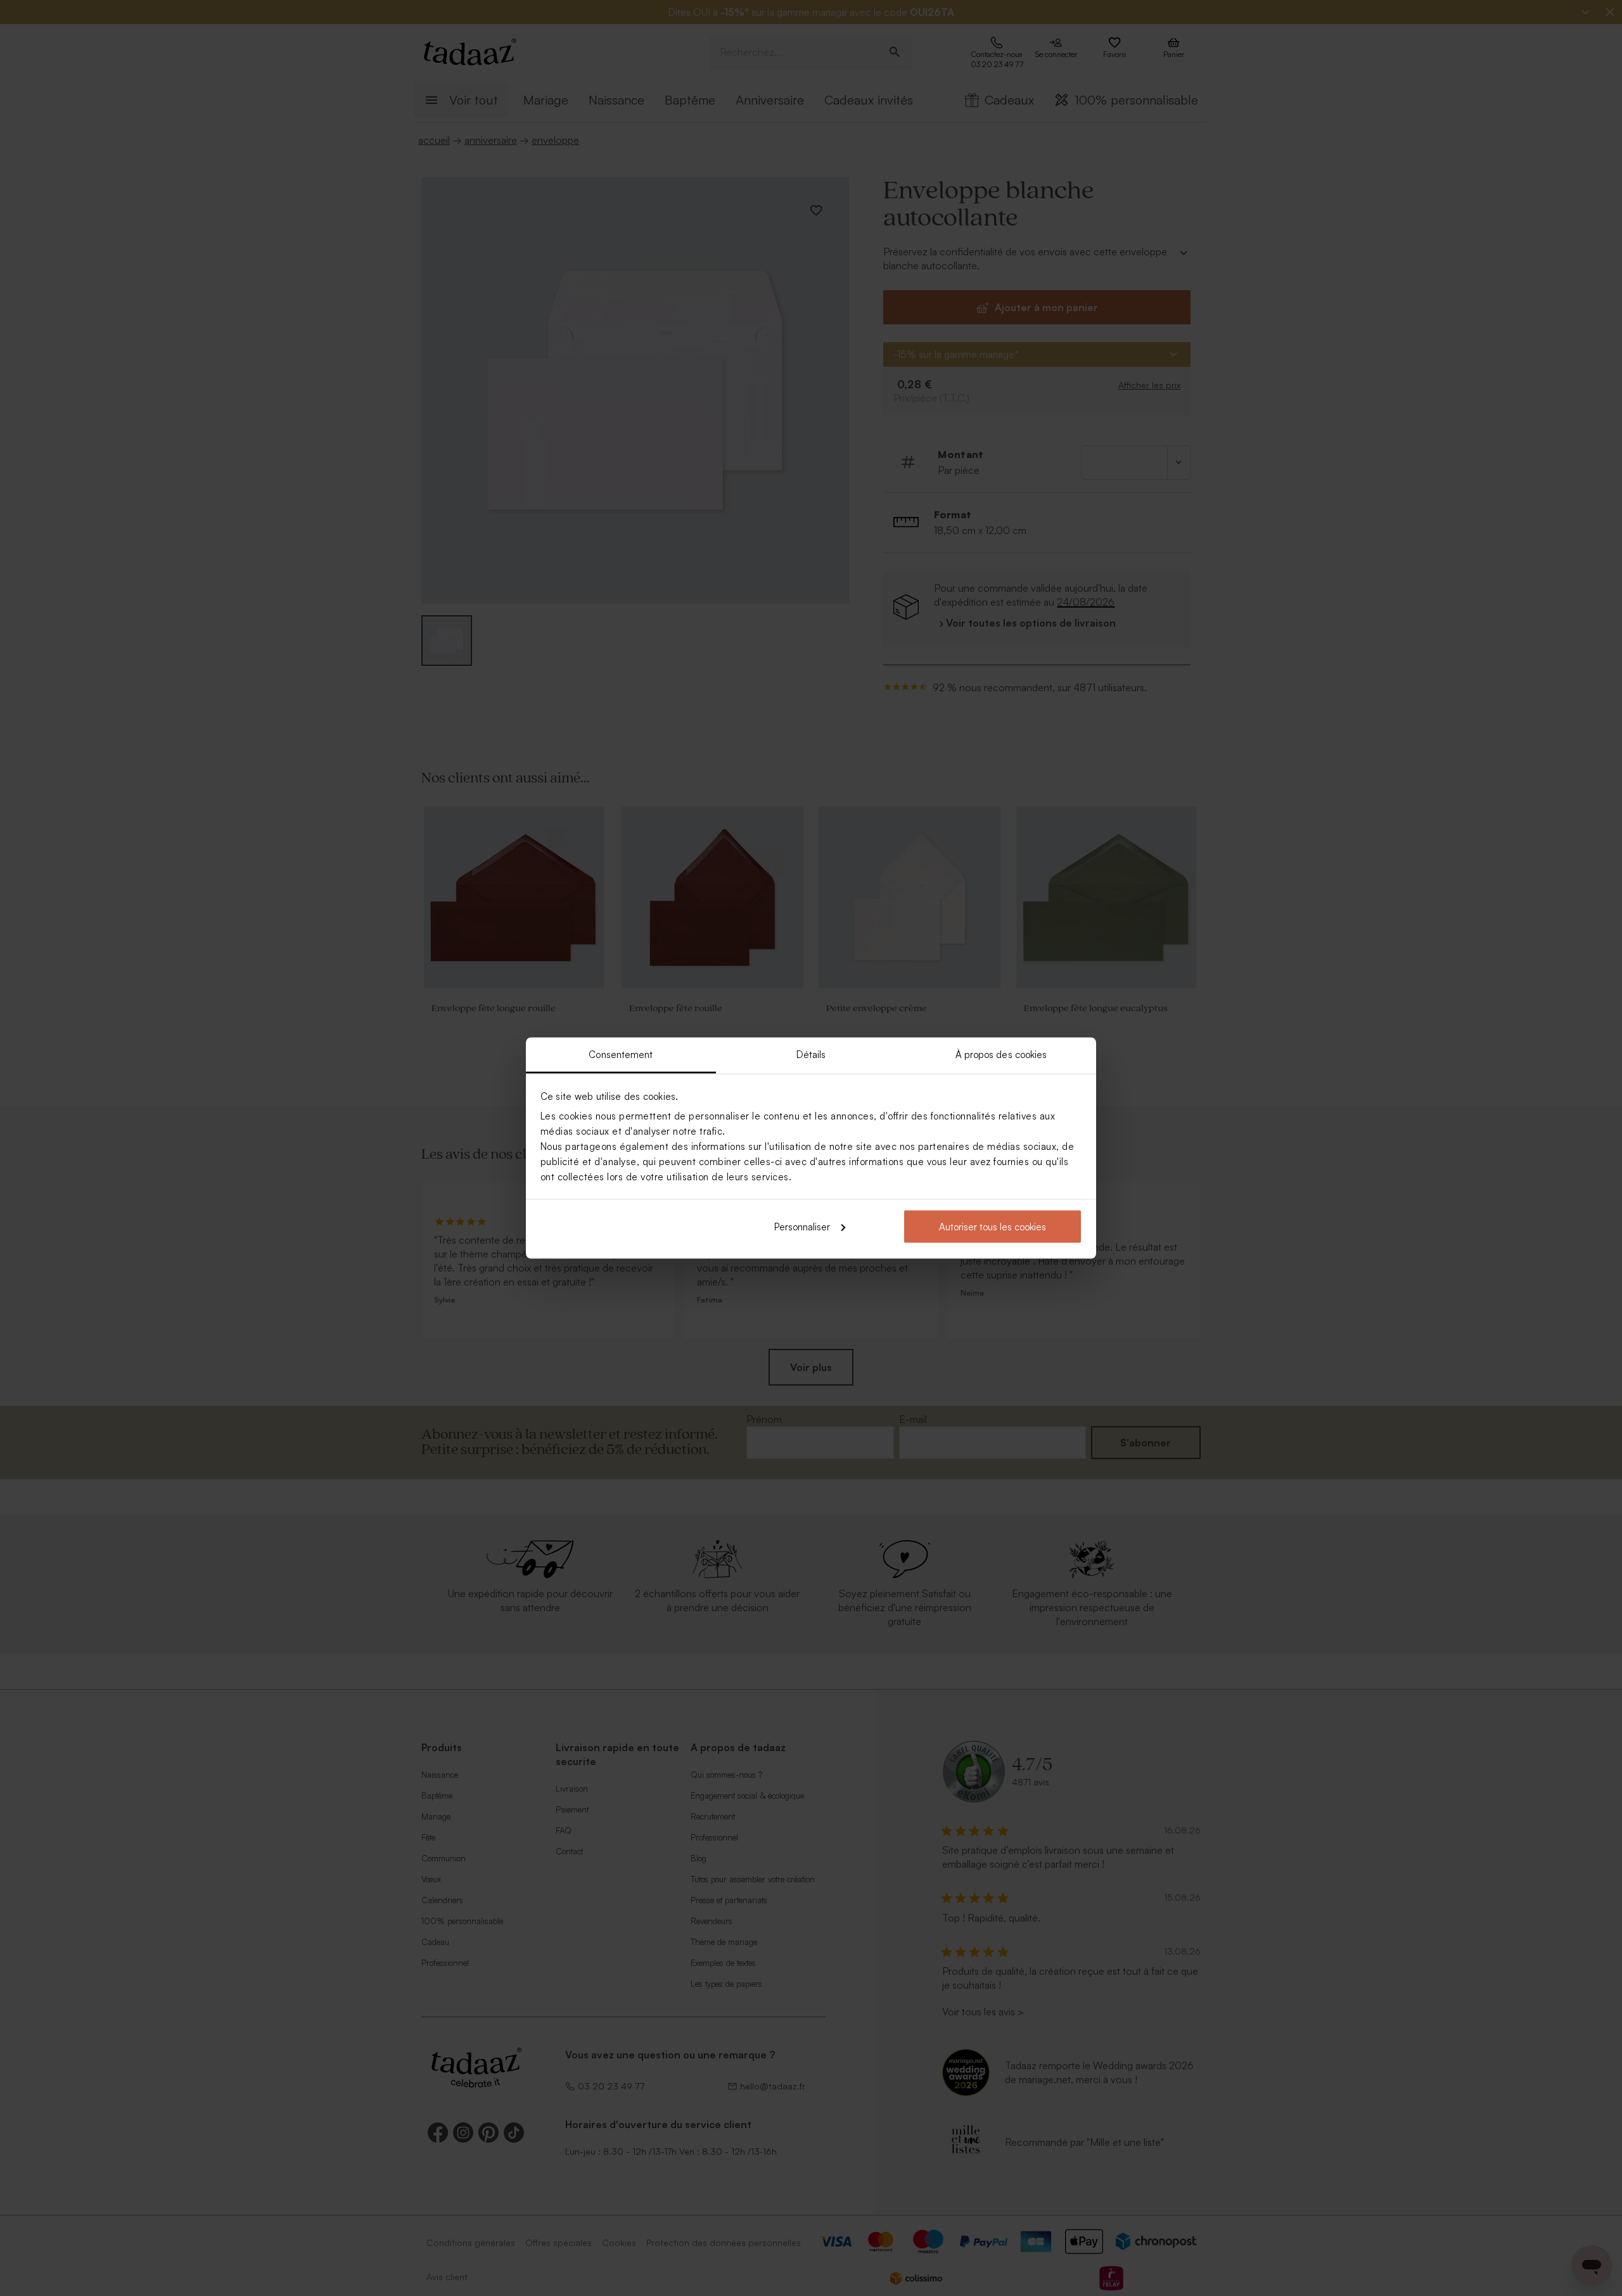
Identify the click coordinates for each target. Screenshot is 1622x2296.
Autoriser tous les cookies (993, 1226)
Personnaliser (802, 1226)
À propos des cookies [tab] (1001, 1055)
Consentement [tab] (621, 1055)
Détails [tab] (811, 1055)
